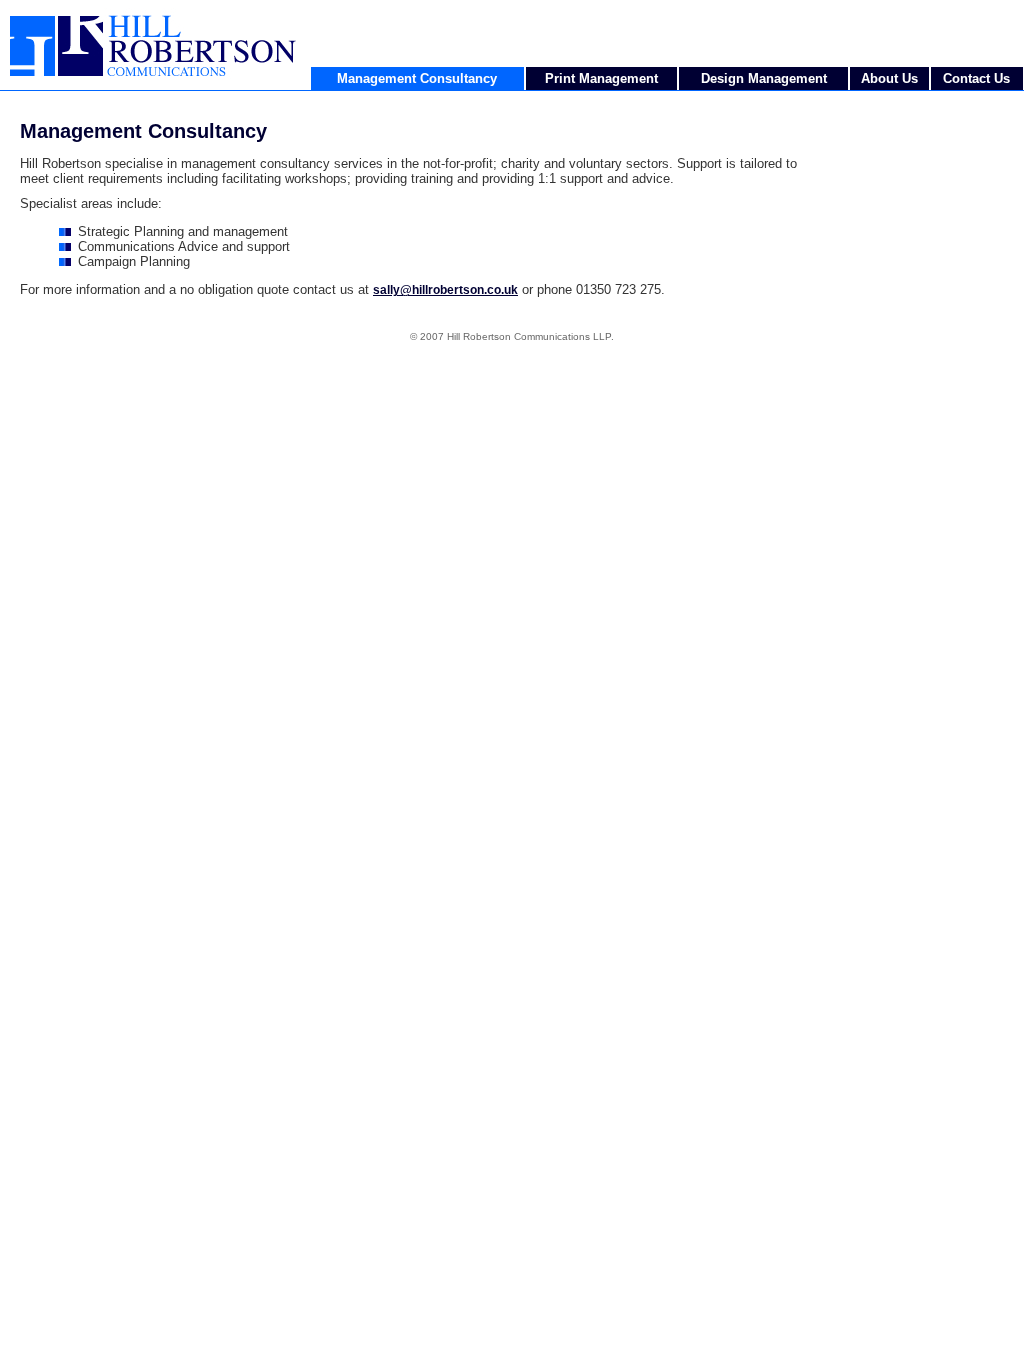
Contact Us (976, 78)
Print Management (601, 78)
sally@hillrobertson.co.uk (445, 290)
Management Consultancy (417, 78)
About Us (889, 78)
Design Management (764, 78)
